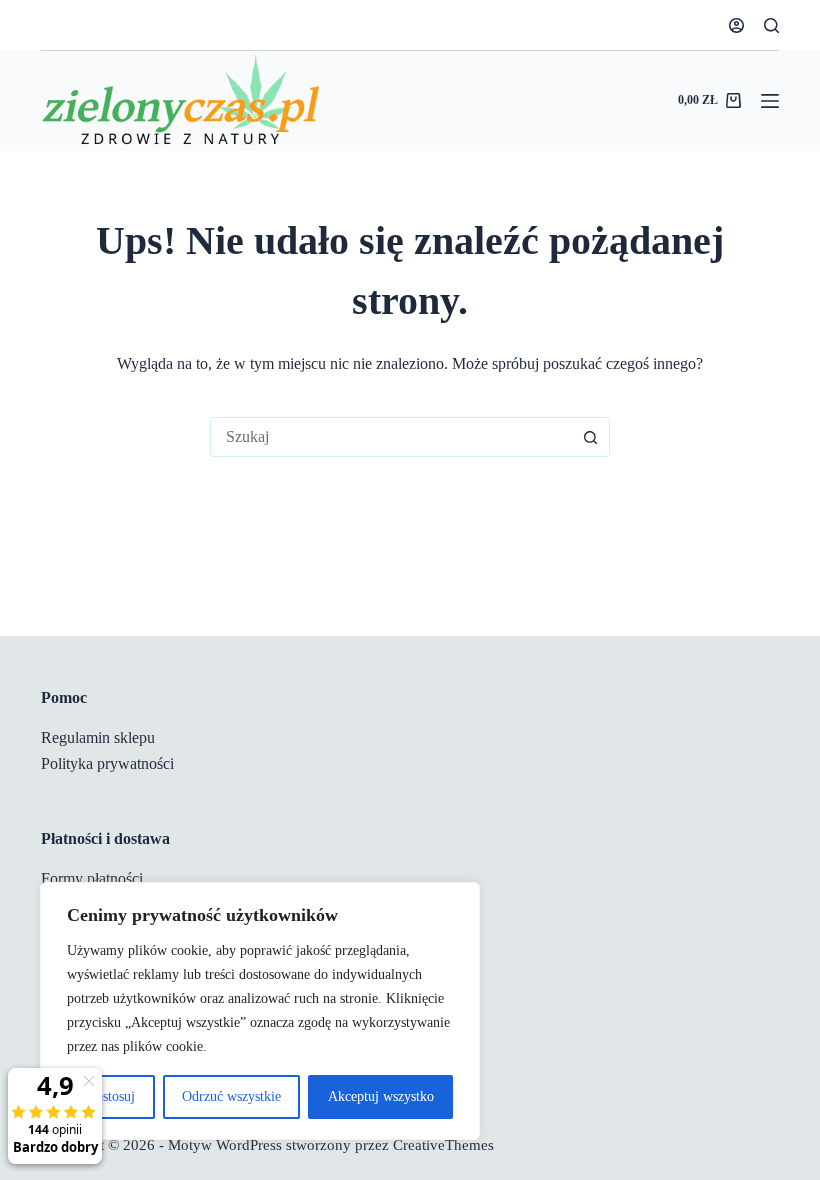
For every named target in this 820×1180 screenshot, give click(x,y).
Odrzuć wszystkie (231, 1096)
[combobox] (391, 437)
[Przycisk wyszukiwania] (590, 437)
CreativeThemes (443, 1145)
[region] (260, 1011)
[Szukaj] (771, 25)
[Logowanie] (736, 25)
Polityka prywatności (107, 763)
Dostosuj (110, 1096)
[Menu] (770, 101)
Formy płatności (92, 878)
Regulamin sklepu (98, 737)
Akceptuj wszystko (381, 1096)
